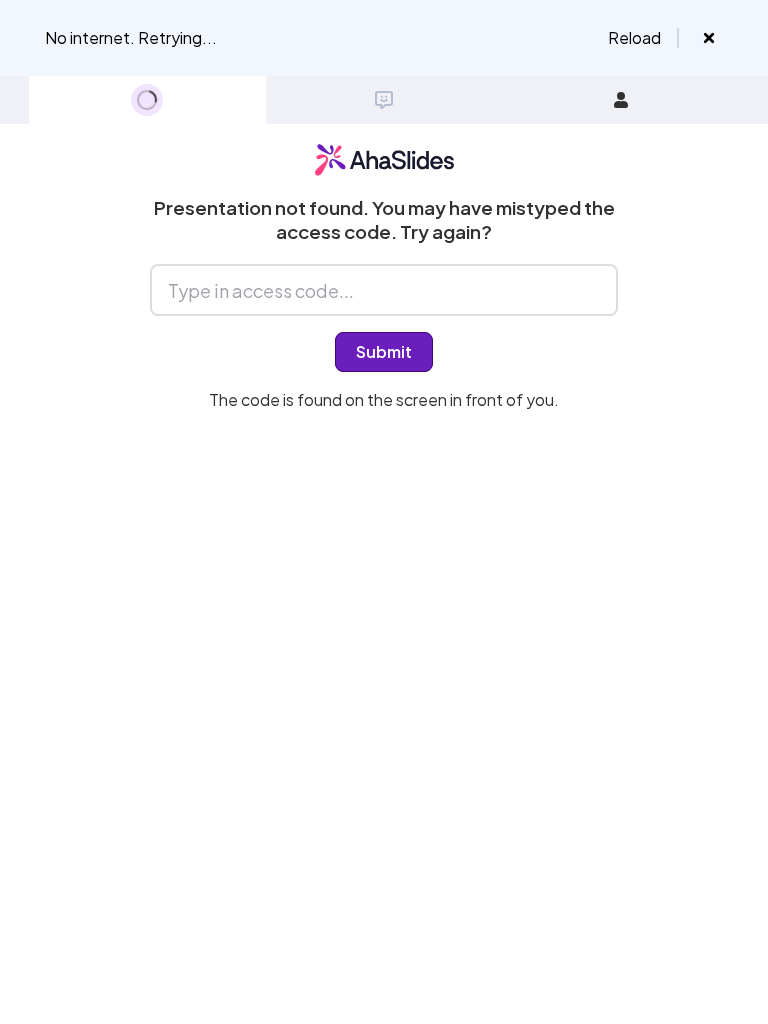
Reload (634, 37)
